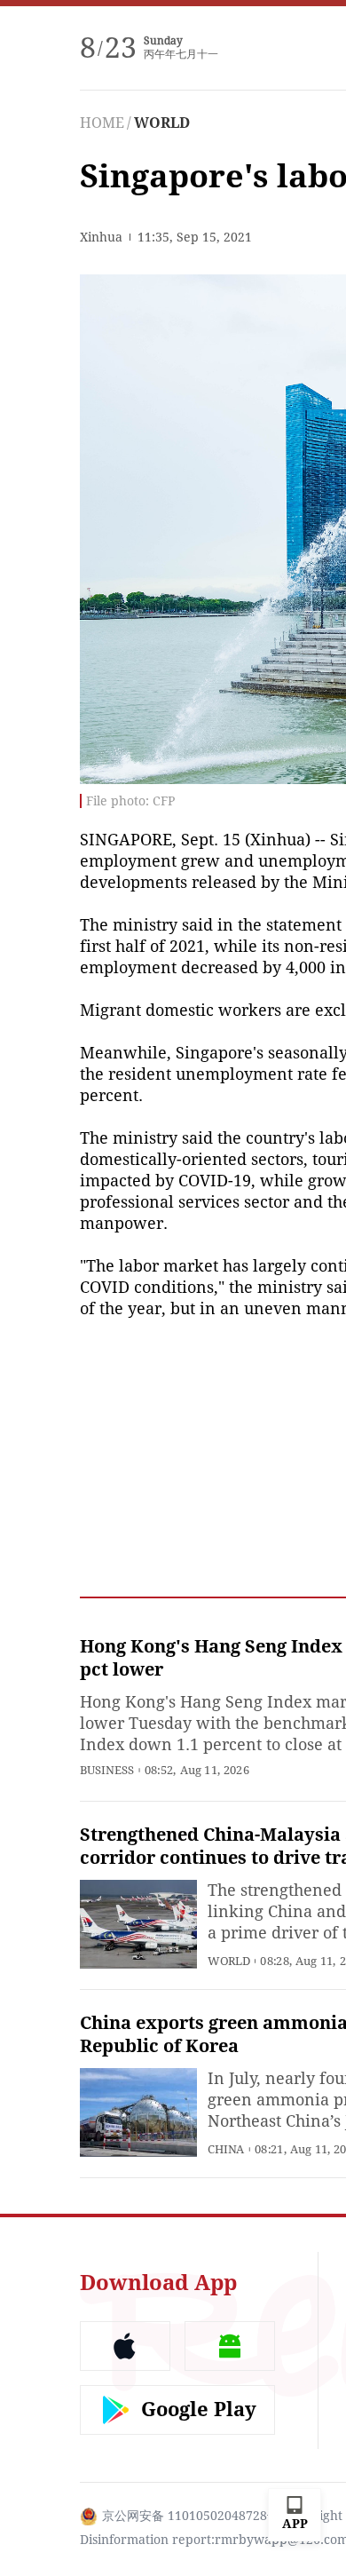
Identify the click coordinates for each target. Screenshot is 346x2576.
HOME (102, 123)
